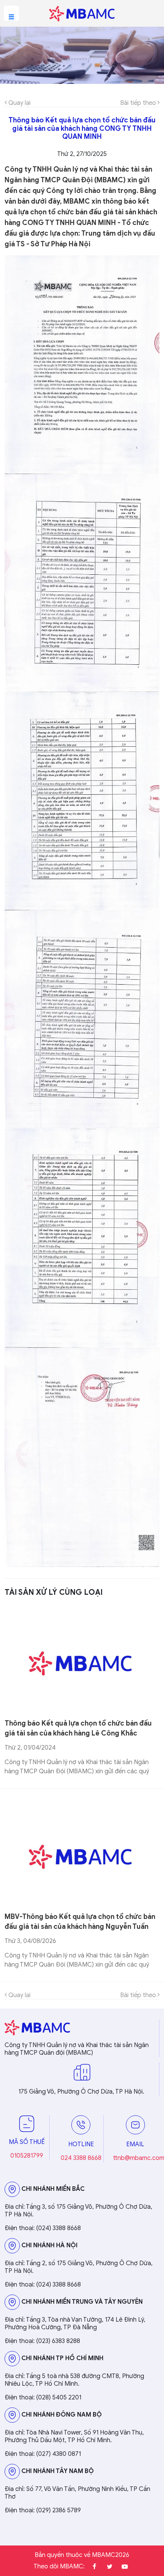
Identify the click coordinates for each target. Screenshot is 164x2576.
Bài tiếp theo (139, 103)
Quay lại (19, 103)
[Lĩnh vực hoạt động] (82, 55)
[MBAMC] (82, 13)
